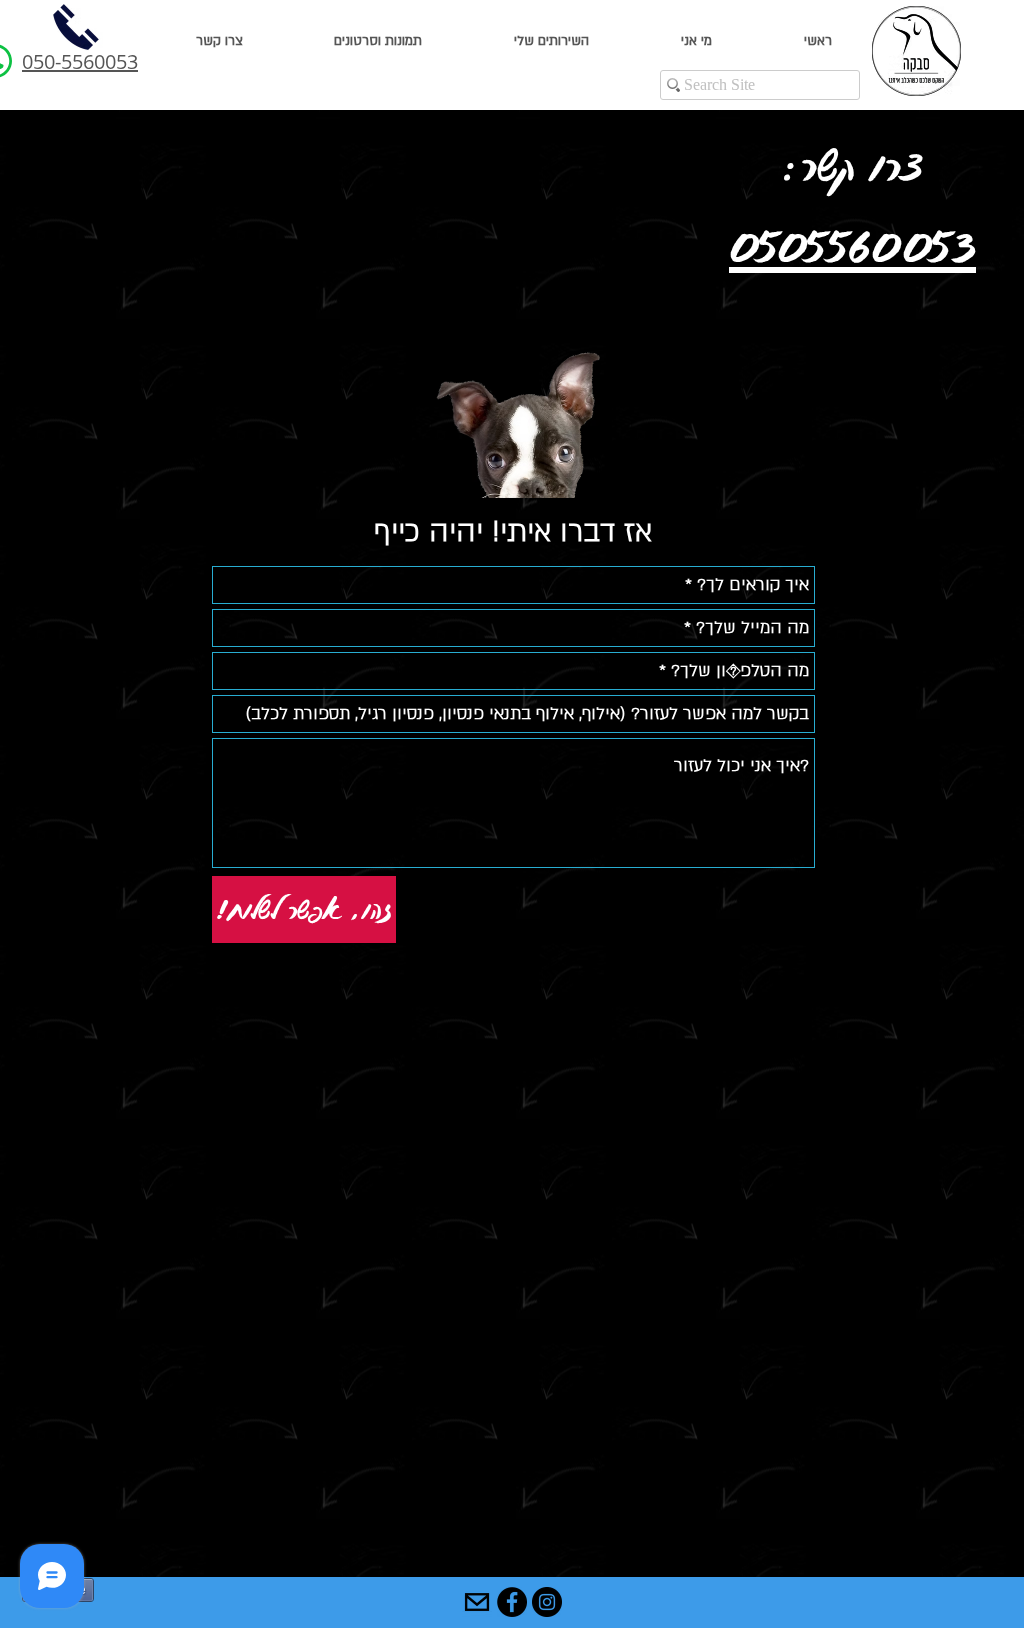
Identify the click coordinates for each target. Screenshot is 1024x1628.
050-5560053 (80, 61)
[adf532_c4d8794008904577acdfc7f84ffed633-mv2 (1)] (477, 1602)
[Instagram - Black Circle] (547, 1602)
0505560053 (852, 246)
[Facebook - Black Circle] (512, 1602)
